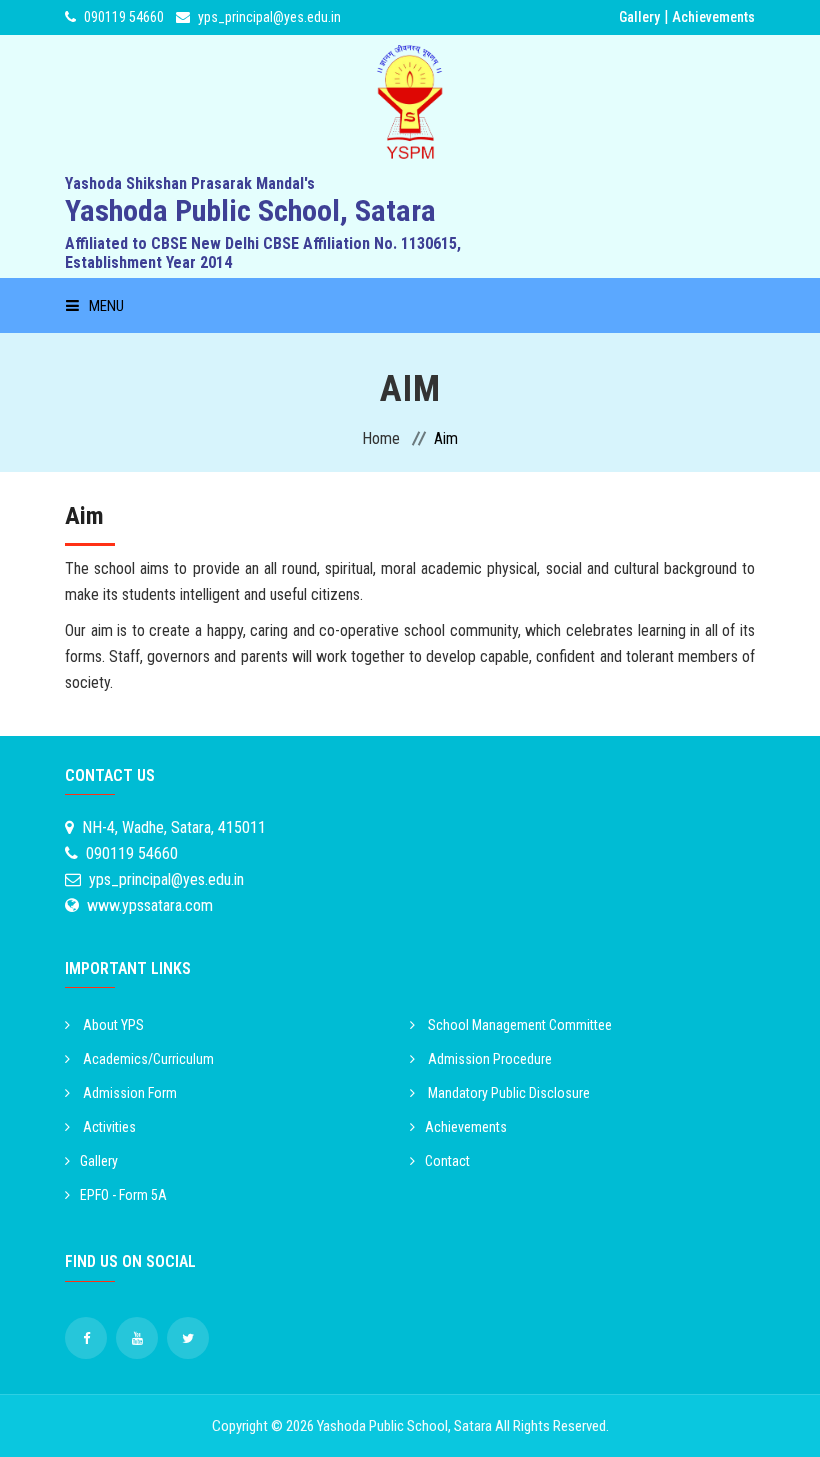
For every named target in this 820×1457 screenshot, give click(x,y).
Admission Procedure (488, 1059)
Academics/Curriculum (147, 1059)
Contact (447, 1161)
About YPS (112, 1025)
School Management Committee (518, 1025)
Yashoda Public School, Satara (404, 1426)
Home (381, 438)
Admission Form (128, 1093)
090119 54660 (124, 17)
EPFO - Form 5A (123, 1195)
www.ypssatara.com (150, 905)
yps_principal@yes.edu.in (269, 17)
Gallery (639, 17)
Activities (108, 1127)
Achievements (713, 17)
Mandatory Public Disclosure (507, 1093)
